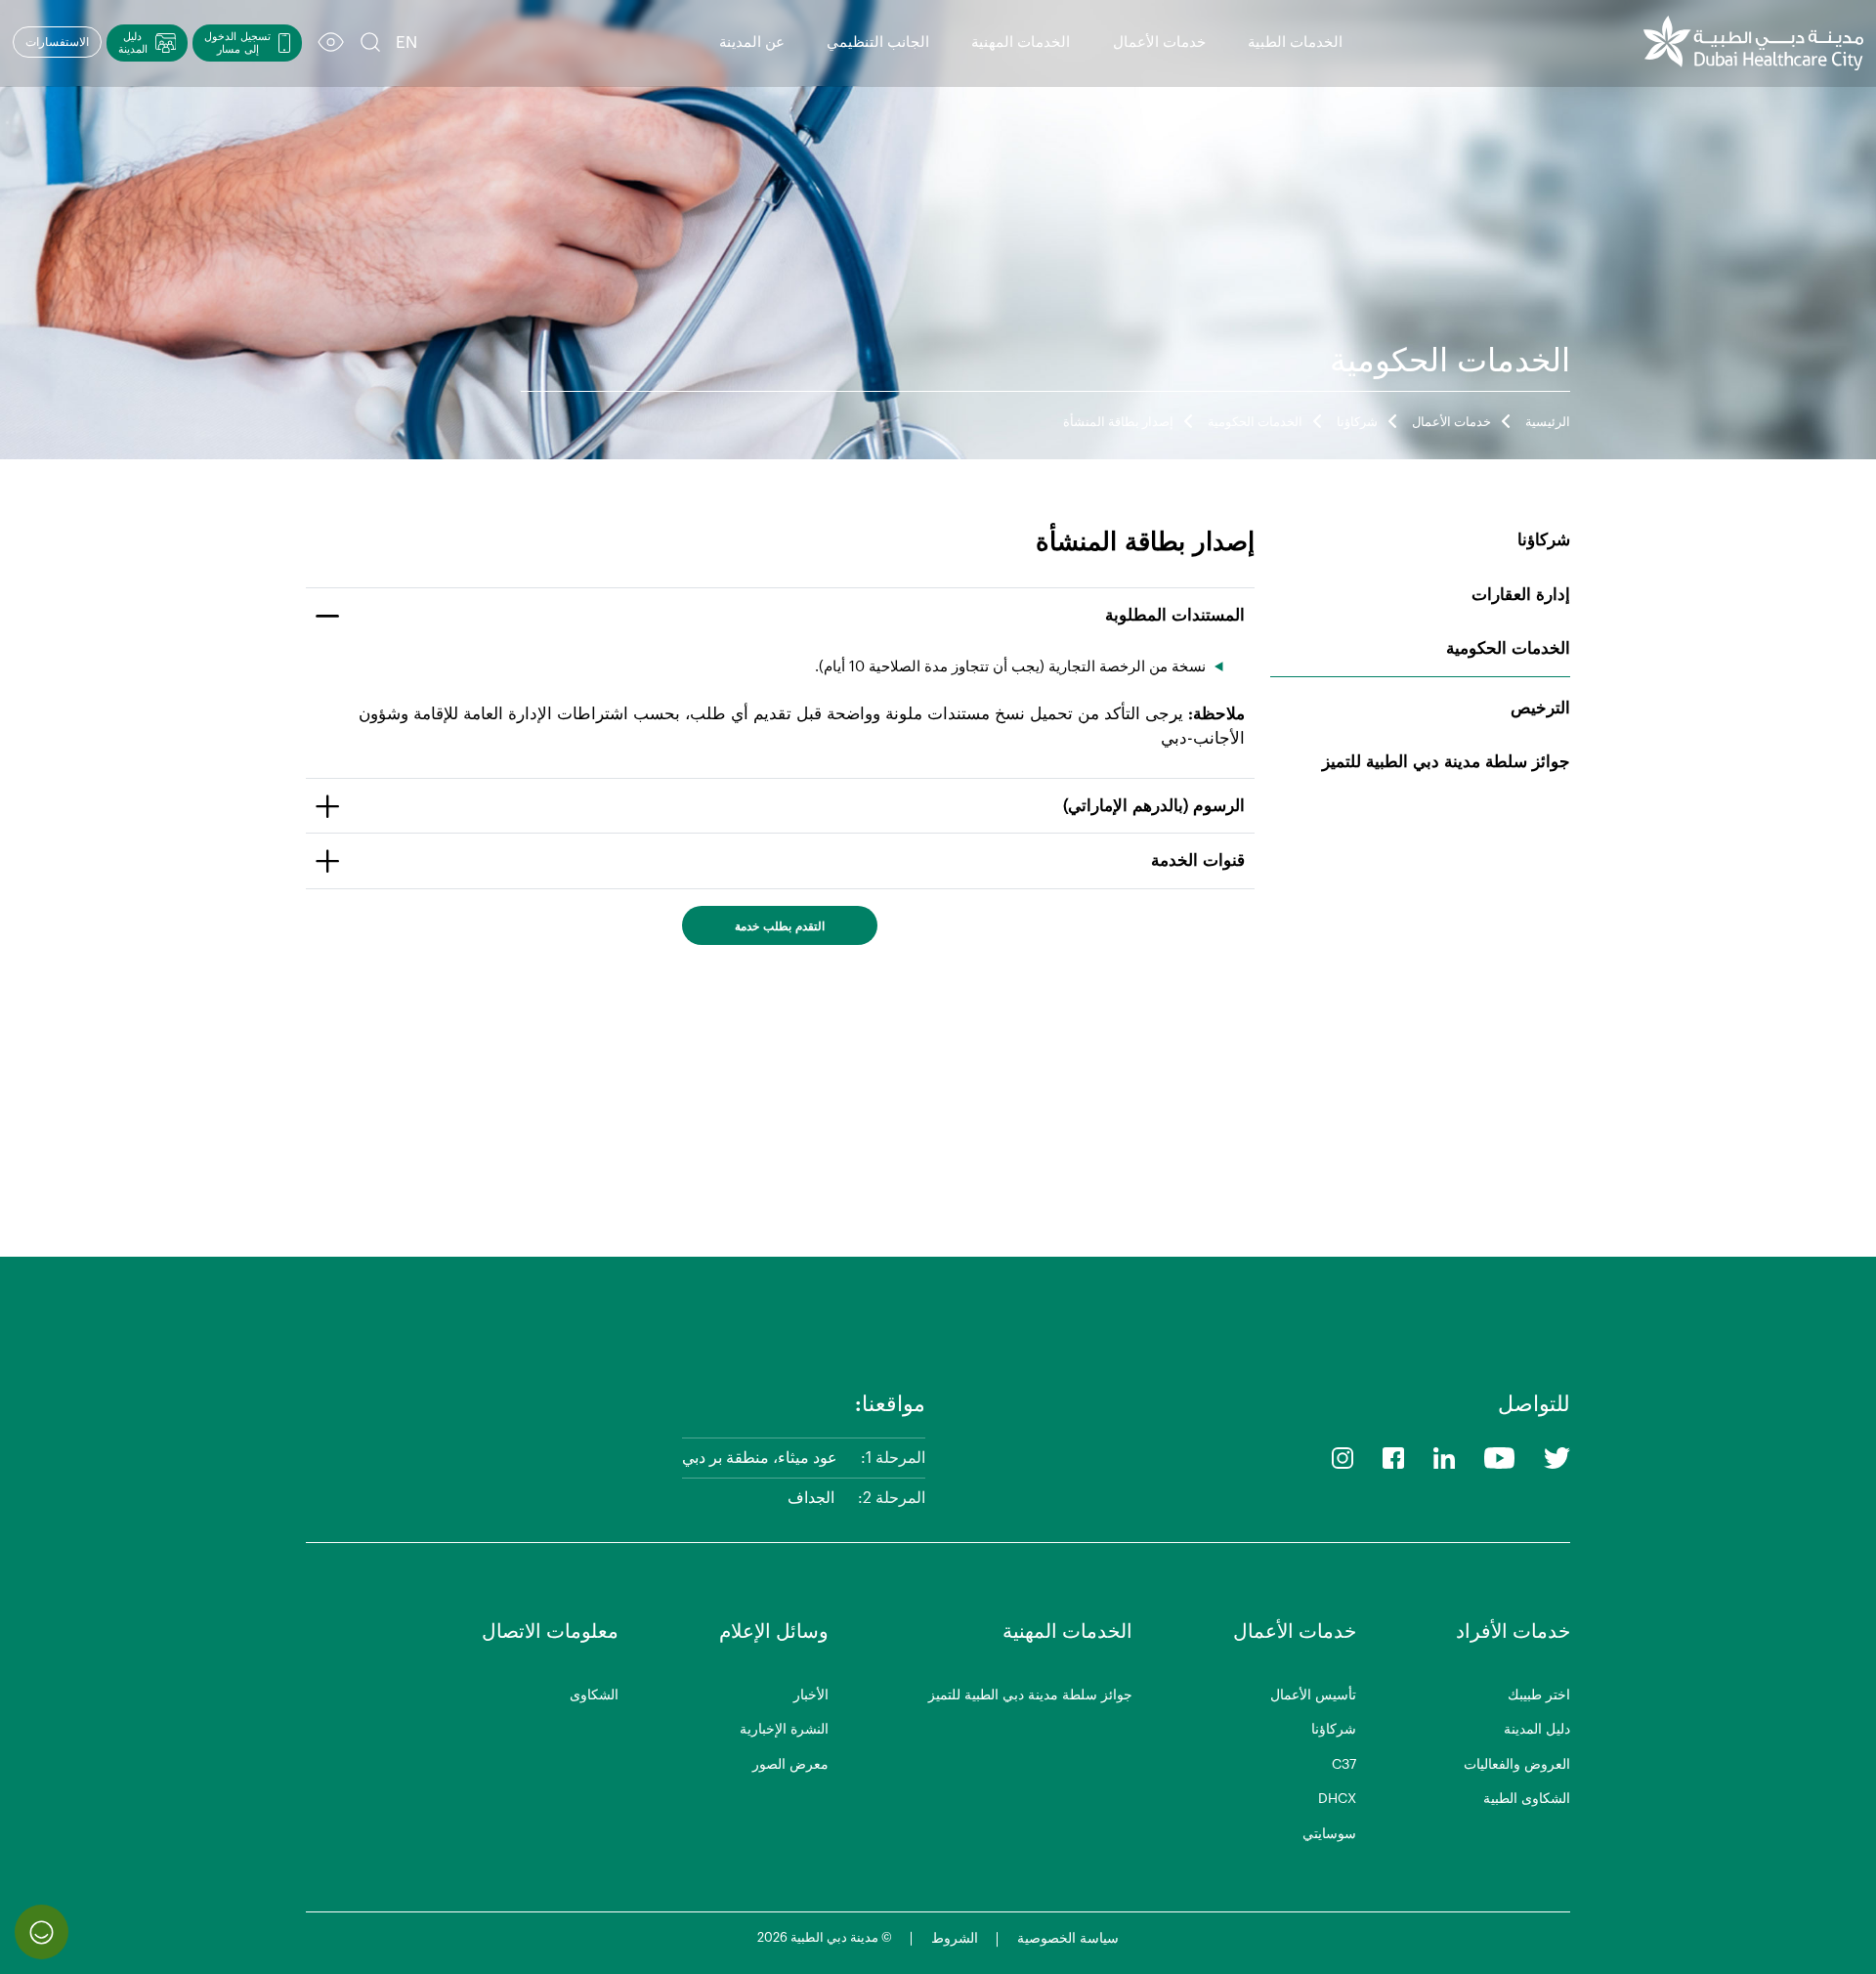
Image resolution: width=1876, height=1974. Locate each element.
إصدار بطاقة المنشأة (1118, 422)
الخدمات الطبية (1295, 43)
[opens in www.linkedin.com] (1444, 1458)
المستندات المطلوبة (1175, 615)
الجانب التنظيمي (878, 43)
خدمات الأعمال (1159, 43)
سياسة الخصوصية (1068, 1939)
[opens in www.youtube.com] (1499, 1458)
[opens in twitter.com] (1557, 1458)
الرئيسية (1548, 422)
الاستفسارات (57, 42)
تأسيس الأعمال (1313, 1695)
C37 (1344, 1765)
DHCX (1337, 1799)
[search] (370, 43)
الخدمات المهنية (1021, 43)
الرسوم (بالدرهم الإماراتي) (1154, 806)
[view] (331, 43)
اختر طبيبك (1539, 1695)
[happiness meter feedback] (42, 1931)
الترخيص (1540, 708)
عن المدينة (752, 43)
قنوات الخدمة (1198, 860)
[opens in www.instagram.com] (1343, 1458)
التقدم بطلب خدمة (780, 926)
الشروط (955, 1939)
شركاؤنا (1357, 422)
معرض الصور (790, 1765)
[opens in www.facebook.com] (1393, 1458)
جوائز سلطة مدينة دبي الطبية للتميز (1446, 762)
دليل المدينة (1537, 1730)
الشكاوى (594, 1695)
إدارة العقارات (1521, 595)
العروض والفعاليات (1517, 1765)
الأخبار (811, 1695)
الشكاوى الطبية (1527, 1799)
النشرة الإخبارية (784, 1730)
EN (406, 43)
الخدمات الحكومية (1255, 422)
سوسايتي (1329, 1834)
